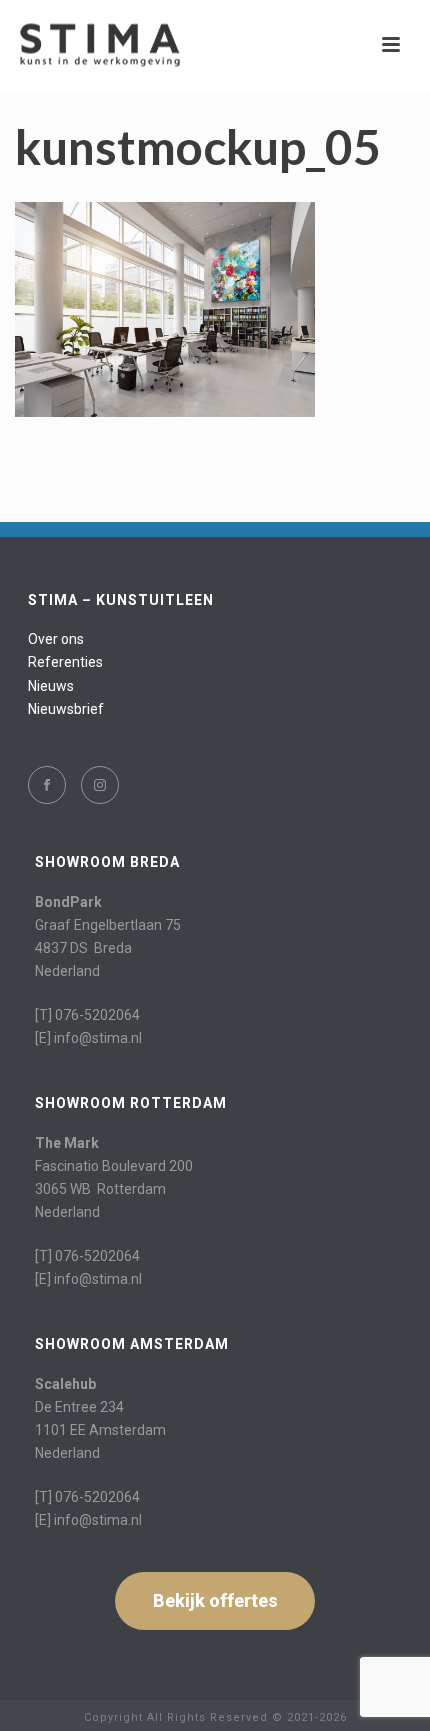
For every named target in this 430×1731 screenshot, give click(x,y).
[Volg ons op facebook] (47, 785)
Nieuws (51, 686)
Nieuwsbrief (66, 709)
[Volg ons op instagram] (100, 785)
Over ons (56, 639)
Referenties (65, 662)
